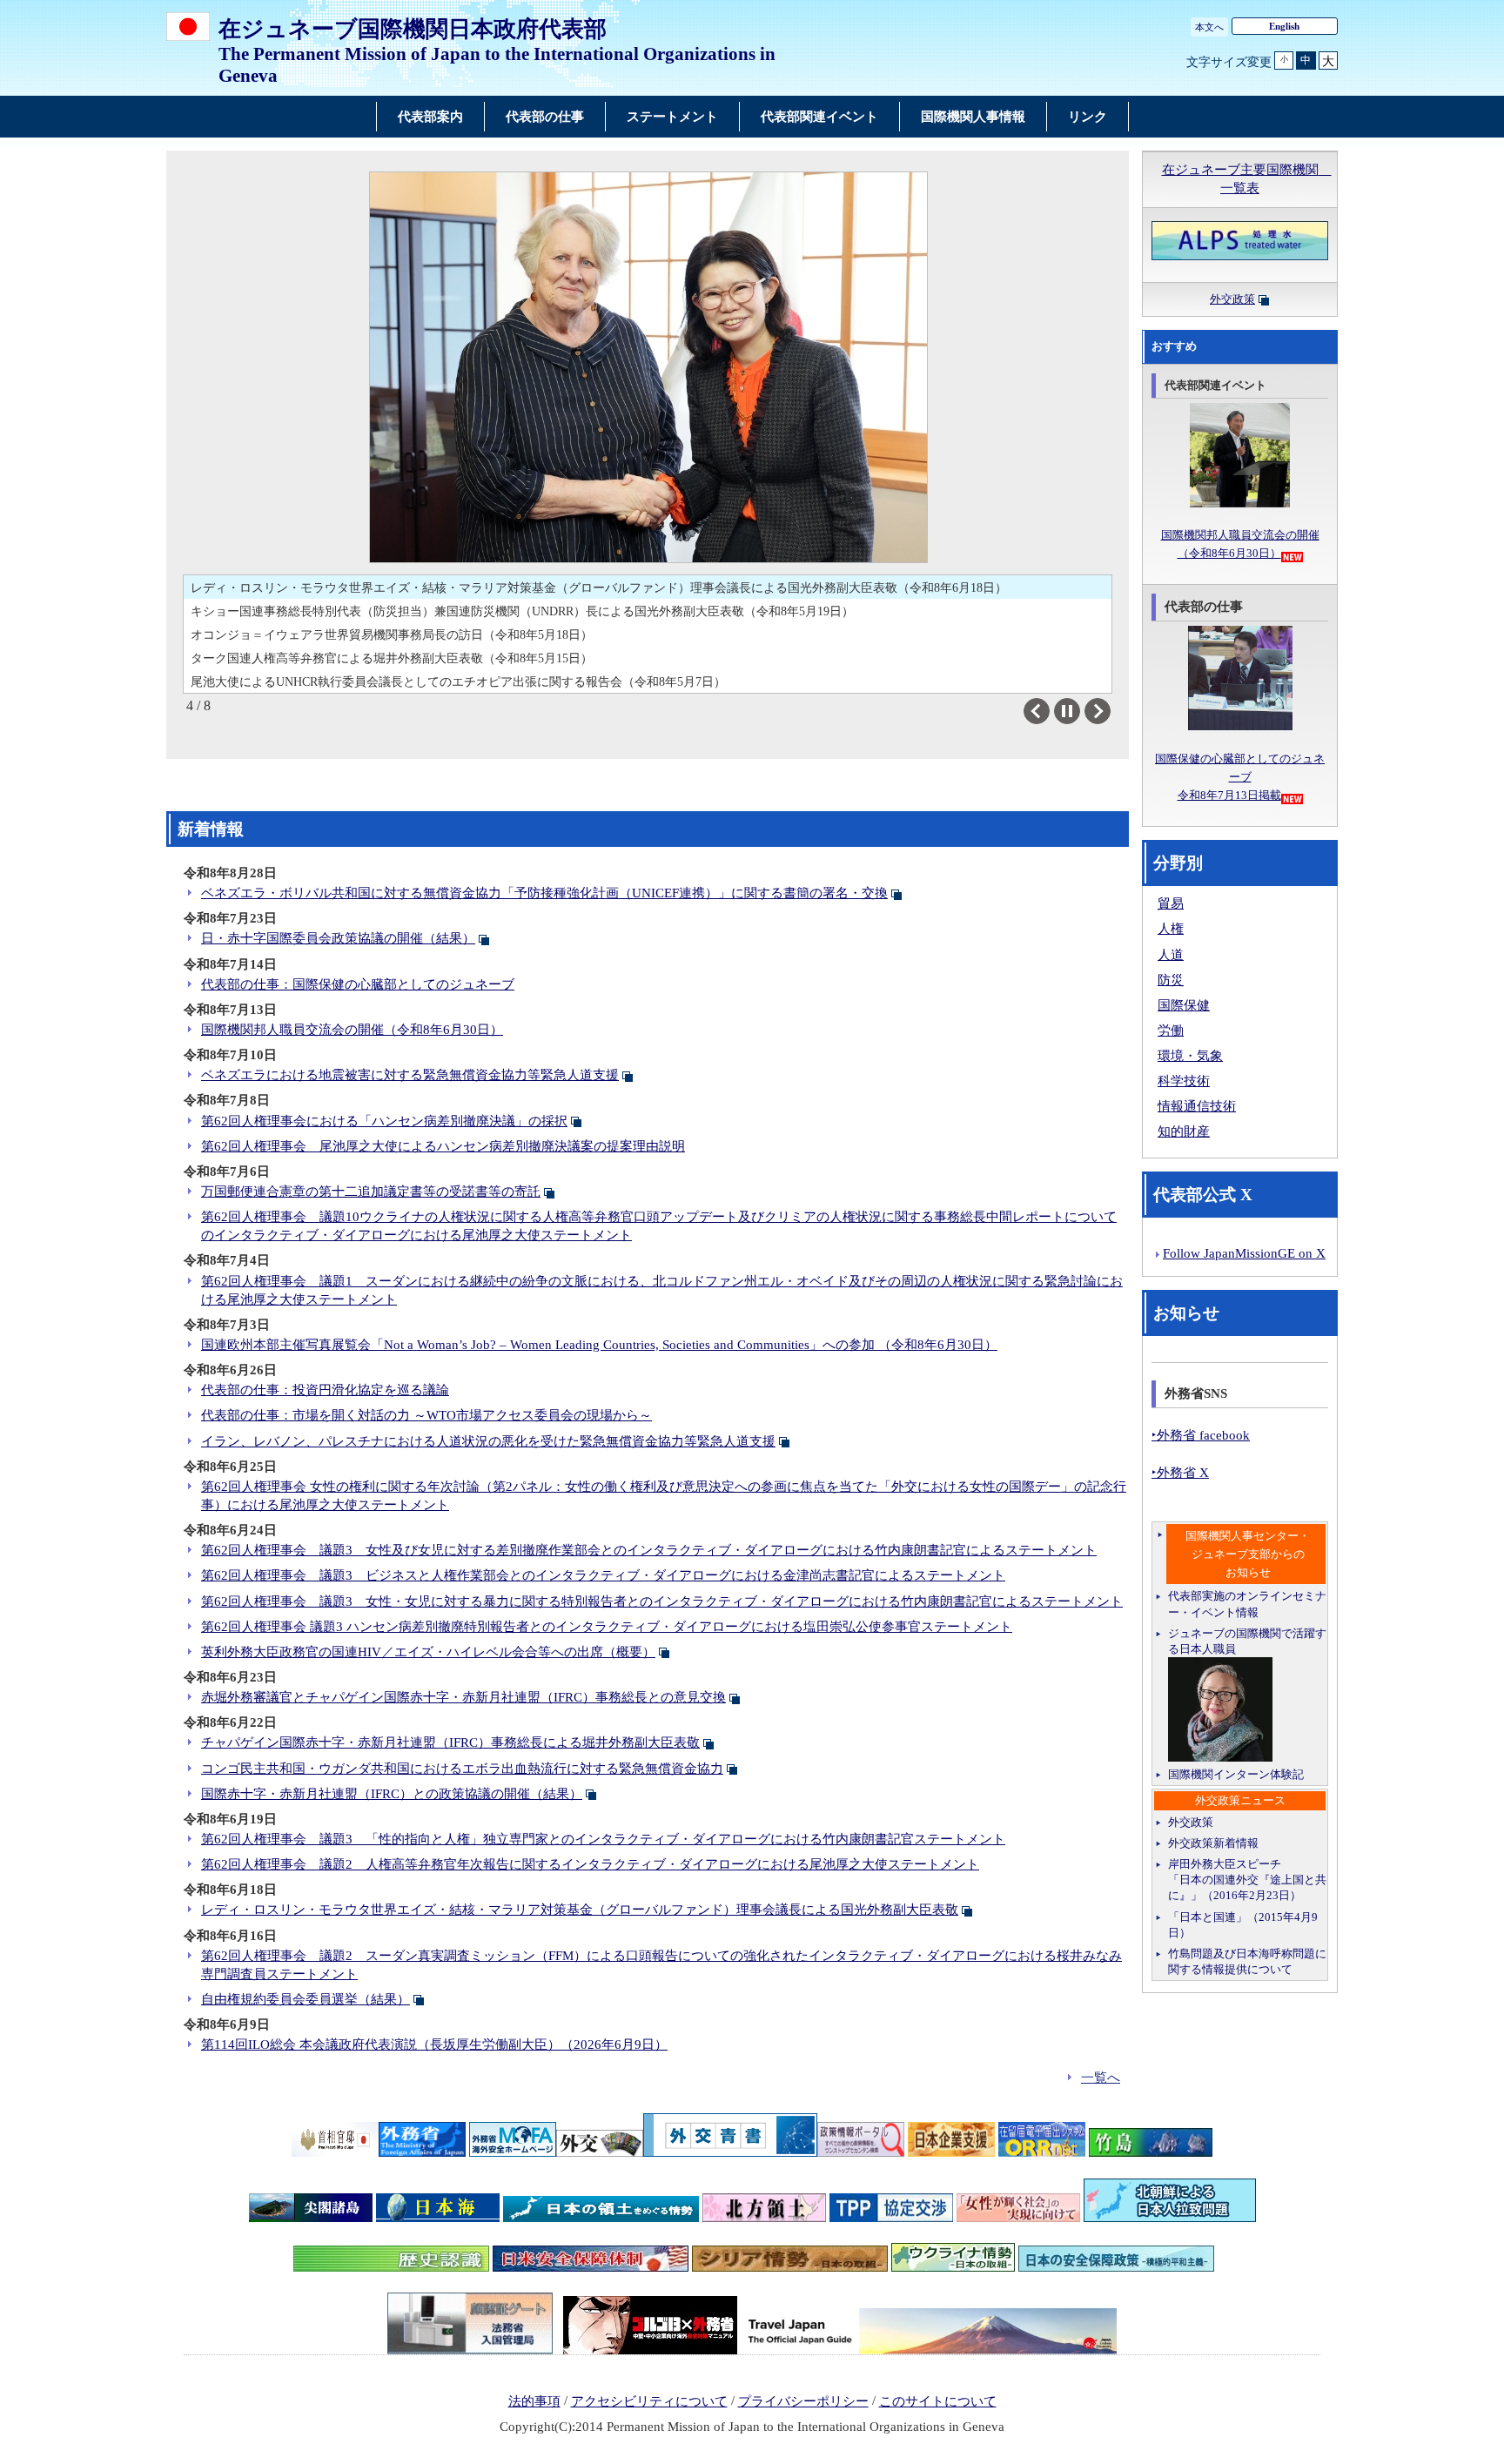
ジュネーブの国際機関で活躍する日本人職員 (1247, 1641)
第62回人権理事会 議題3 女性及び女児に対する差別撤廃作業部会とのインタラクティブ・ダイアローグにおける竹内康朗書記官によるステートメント (649, 1550)
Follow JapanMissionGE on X (1244, 1253)
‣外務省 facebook (1201, 1435)
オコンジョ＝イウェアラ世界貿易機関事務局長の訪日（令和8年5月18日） (392, 634)
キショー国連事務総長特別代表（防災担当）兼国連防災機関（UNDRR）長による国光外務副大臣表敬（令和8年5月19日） (522, 611)
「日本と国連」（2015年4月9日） (1243, 1925)
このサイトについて (938, 2401)
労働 (1171, 1031)
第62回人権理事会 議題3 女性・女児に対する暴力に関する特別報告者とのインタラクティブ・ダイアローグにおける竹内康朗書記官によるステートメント (662, 1601)
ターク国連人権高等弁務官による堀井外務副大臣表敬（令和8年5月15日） (392, 658)
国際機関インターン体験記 (1236, 1774)
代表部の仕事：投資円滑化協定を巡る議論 (325, 1390)
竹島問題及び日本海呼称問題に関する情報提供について (1247, 1961)
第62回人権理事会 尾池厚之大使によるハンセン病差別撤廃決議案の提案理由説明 (443, 1146)
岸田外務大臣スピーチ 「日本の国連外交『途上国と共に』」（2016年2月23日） (1247, 1880)
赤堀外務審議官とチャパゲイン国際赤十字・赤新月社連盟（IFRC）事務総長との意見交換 (463, 1697)
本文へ (1209, 27)
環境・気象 (1190, 1056)
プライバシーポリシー (803, 2401)
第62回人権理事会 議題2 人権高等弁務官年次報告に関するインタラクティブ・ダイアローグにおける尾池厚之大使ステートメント (590, 1864)
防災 (1171, 980)
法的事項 (534, 2401)
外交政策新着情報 (1213, 1843)
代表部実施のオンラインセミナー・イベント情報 (1247, 1604)
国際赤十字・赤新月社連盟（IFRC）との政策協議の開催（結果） (392, 1794)
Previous (1049, 711)
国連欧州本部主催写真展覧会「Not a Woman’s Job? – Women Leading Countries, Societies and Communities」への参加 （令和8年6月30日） (599, 1345)
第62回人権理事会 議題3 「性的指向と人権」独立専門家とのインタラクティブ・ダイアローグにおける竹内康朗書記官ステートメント (603, 1839)
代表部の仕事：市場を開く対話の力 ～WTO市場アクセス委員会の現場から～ (426, 1415)
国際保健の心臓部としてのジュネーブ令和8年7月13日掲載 (1240, 777)
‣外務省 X (1180, 1473)
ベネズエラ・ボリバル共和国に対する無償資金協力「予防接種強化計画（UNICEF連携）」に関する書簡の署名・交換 (544, 893)
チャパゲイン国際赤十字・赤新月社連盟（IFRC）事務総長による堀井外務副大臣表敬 (450, 1742)
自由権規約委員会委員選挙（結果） (305, 1999)
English (1284, 26)
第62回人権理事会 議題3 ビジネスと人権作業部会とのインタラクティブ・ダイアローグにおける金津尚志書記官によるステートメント (603, 1575)
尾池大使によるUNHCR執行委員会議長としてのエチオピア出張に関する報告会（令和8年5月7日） (458, 681)
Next (1110, 711)
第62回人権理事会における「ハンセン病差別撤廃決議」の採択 (384, 1121)
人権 (1171, 929)
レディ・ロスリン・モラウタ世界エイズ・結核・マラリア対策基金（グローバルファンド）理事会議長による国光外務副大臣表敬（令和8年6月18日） (599, 587)
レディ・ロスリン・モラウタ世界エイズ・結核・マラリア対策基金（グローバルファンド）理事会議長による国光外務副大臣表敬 (580, 1910)
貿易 (1171, 903)
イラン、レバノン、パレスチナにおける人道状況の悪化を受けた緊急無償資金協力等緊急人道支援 (488, 1441)
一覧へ (1101, 2078)
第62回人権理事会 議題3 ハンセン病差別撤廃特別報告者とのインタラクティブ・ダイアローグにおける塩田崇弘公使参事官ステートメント (607, 1627)
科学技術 (1184, 1081)
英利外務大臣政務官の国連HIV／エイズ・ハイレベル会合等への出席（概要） (428, 1652)
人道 (1171, 955)
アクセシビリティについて (649, 2401)
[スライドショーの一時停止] (1067, 711)
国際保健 (1184, 1005)
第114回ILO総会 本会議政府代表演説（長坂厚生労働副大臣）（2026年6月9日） (434, 2044)
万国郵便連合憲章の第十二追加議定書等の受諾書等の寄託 (371, 1192)
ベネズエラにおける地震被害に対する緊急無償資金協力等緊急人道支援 (410, 1075)
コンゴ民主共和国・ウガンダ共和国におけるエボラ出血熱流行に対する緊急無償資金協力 (462, 1769)
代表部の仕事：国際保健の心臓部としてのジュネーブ (358, 984)
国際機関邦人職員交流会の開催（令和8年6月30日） (352, 1030)
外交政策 (1232, 299)
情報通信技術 (1197, 1106)
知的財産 (1184, 1131)
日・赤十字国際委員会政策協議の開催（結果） (338, 938)
